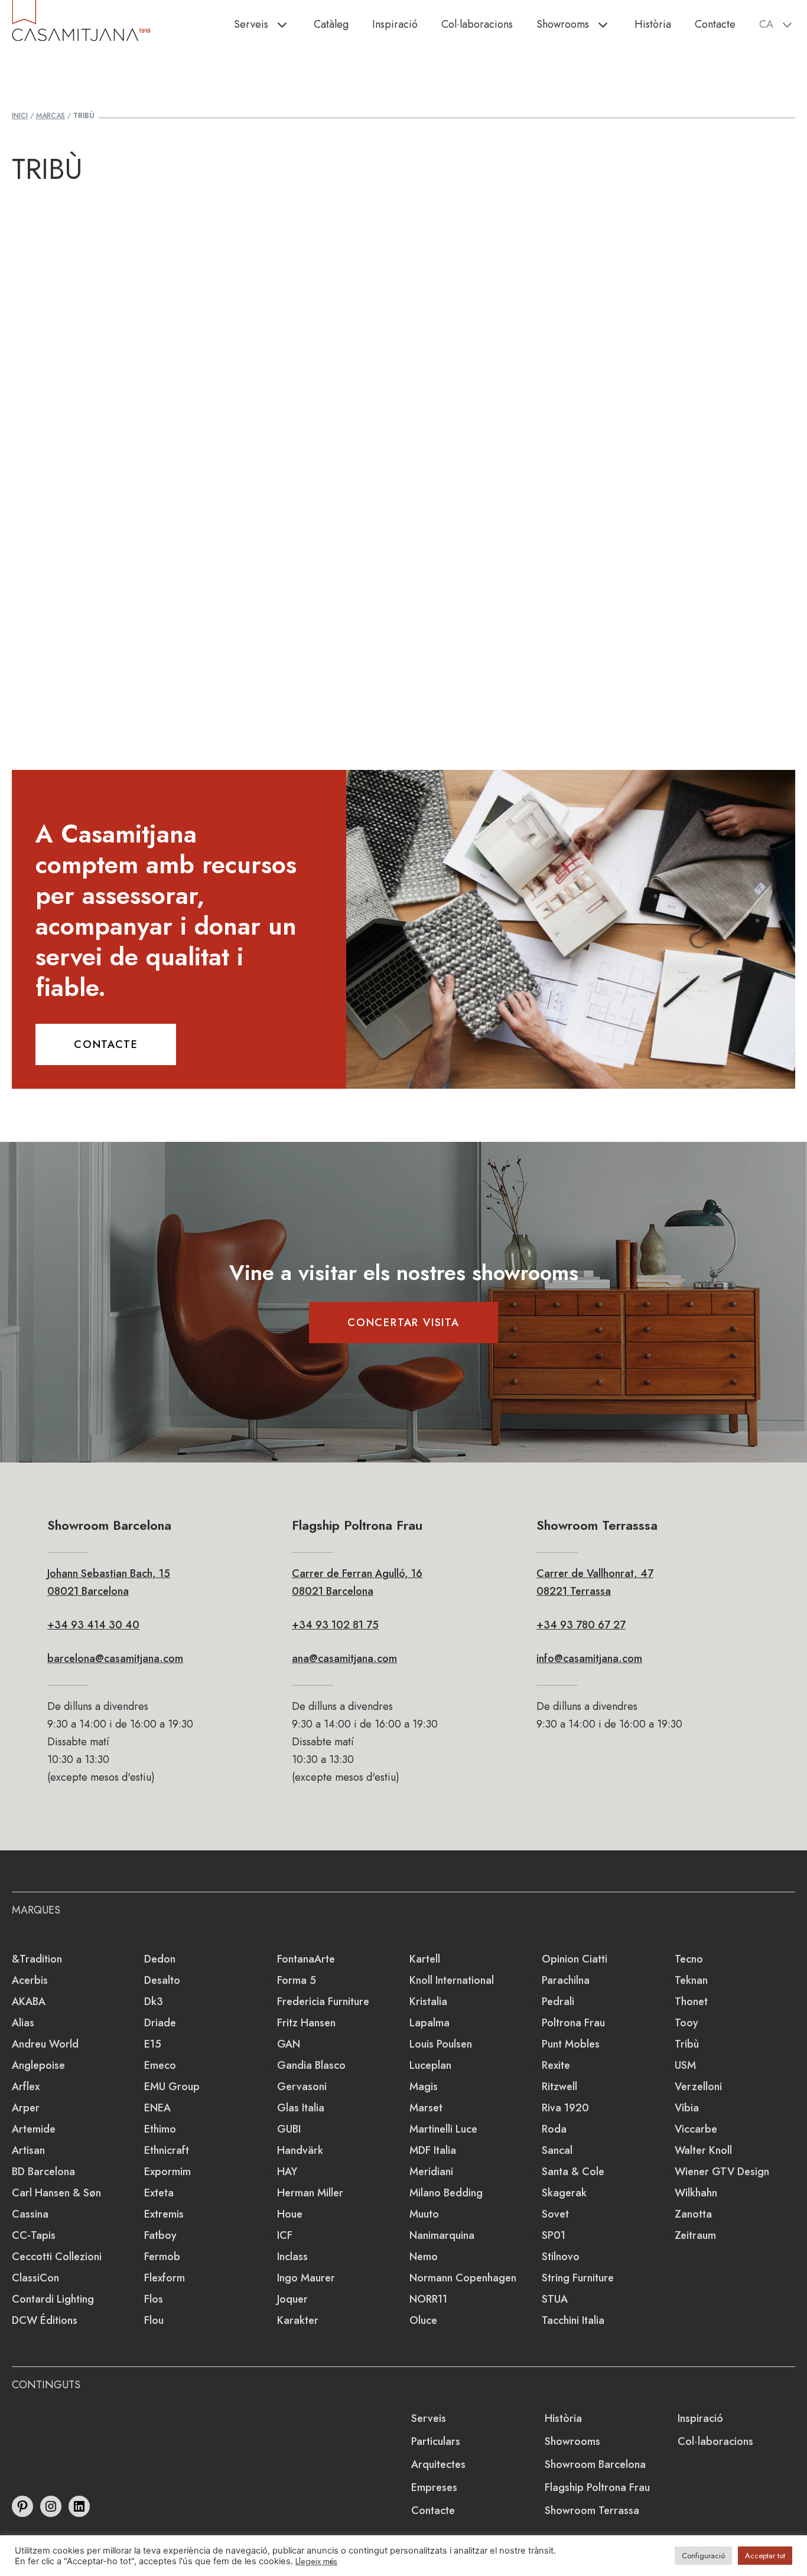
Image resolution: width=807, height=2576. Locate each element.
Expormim (167, 2172)
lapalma (429, 2023)
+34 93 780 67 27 (581, 1625)
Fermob (162, 2257)
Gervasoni (302, 2087)
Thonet (691, 2002)
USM (685, 2065)
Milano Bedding (446, 2193)
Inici (20, 116)
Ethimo (160, 2129)
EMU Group (172, 2087)
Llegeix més (316, 2561)
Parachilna (566, 1980)
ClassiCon (35, 2278)
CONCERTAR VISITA (403, 1323)
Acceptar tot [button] (765, 2556)
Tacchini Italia (573, 2320)
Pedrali (558, 2002)
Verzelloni (698, 2087)
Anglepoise (38, 2065)
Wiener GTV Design (722, 2172)
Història (653, 24)
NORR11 (428, 2299)
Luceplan (430, 2065)
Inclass (292, 2257)
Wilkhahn (696, 2193)
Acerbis (30, 1980)
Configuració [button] (703, 2556)
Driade (160, 2023)
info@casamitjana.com (589, 1658)
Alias (23, 2023)
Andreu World (45, 2044)
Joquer (292, 2299)
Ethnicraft (167, 2150)
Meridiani (431, 2172)
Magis (424, 2087)
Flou (154, 2320)
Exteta (159, 2193)
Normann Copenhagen (463, 2278)
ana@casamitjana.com (344, 1658)
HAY (287, 2172)
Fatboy (160, 2235)
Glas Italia (301, 2108)
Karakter (298, 2320)
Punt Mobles (571, 2044)
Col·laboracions (477, 24)
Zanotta (693, 2214)
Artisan (28, 2150)
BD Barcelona (43, 2172)
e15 (153, 2044)
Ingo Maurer (306, 2278)
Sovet (555, 2214)
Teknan (691, 1980)
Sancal (557, 2150)
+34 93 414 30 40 (93, 1625)
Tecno (689, 1959)
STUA (555, 2299)
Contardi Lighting (53, 2299)
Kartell (425, 1959)
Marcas (51, 116)
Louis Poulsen (441, 2044)
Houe (290, 2214)
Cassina (30, 2214)
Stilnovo (561, 2257)
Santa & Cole (573, 2172)
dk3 (154, 2002)
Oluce (423, 2320)
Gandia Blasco (311, 2065)
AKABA (29, 2002)
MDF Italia (433, 2150)
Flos (154, 2299)
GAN (289, 2044)
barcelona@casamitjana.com (115, 1658)
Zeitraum (695, 2235)
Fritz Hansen (306, 2023)
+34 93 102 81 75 (335, 1625)
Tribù (687, 2044)
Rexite (556, 2065)
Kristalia (428, 2002)
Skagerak (564, 2193)
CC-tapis (34, 2235)
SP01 (554, 2235)
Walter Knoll (703, 2150)
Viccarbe (696, 2129)
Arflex (26, 2087)
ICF (285, 2235)
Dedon (160, 1959)
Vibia (687, 2108)
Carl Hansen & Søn (56, 2193)
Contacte (715, 24)
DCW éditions (45, 2320)
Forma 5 (297, 1980)
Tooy (686, 2023)
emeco (160, 2065)
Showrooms (563, 24)
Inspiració (395, 24)
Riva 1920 (565, 2108)
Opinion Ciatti (575, 1959)
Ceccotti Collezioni (57, 2257)
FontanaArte (306, 1959)
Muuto (424, 2214)
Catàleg (331, 24)
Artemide (34, 2129)
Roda (554, 2129)
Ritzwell (559, 2087)
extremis (164, 2214)
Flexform (165, 2278)
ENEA (157, 2108)
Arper (26, 2108)
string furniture (578, 2278)
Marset (426, 2108)
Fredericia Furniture (323, 2002)
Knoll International (452, 1980)
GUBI (289, 2129)
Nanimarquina (442, 2235)
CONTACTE (106, 1044)
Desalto (162, 1980)
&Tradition (37, 1959)
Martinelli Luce (443, 2129)
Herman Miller (310, 2193)
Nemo (424, 2257)
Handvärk (300, 2150)
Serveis (251, 24)
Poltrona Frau (573, 2023)
